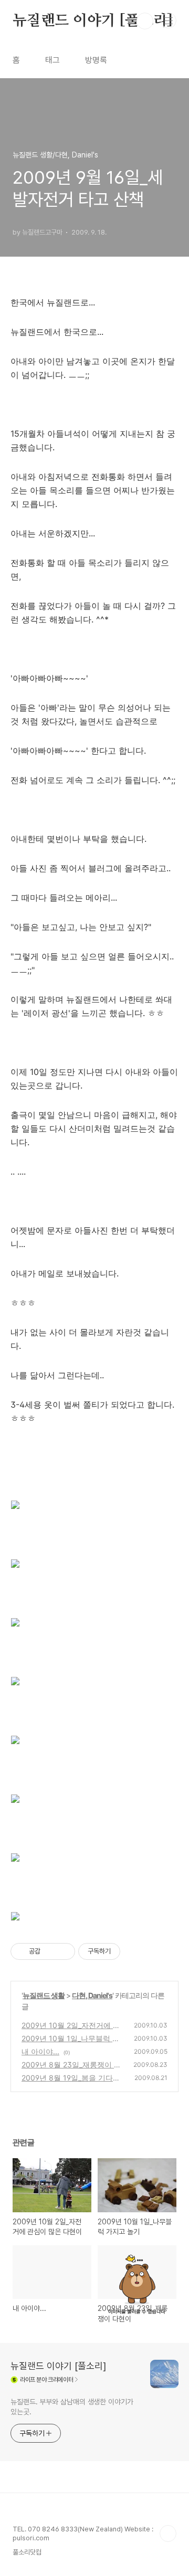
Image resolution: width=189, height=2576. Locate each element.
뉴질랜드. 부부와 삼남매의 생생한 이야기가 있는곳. (72, 2407)
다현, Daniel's (92, 1995)
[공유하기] (50, 1951)
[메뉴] (169, 20)
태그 (52, 60)
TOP (168, 2533)
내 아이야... (40, 2051)
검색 (145, 21)
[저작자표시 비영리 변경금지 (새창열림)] (134, 1951)
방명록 (96, 60)
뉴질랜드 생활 (44, 1995)
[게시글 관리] (63, 1951)
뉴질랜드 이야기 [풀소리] (93, 21)
